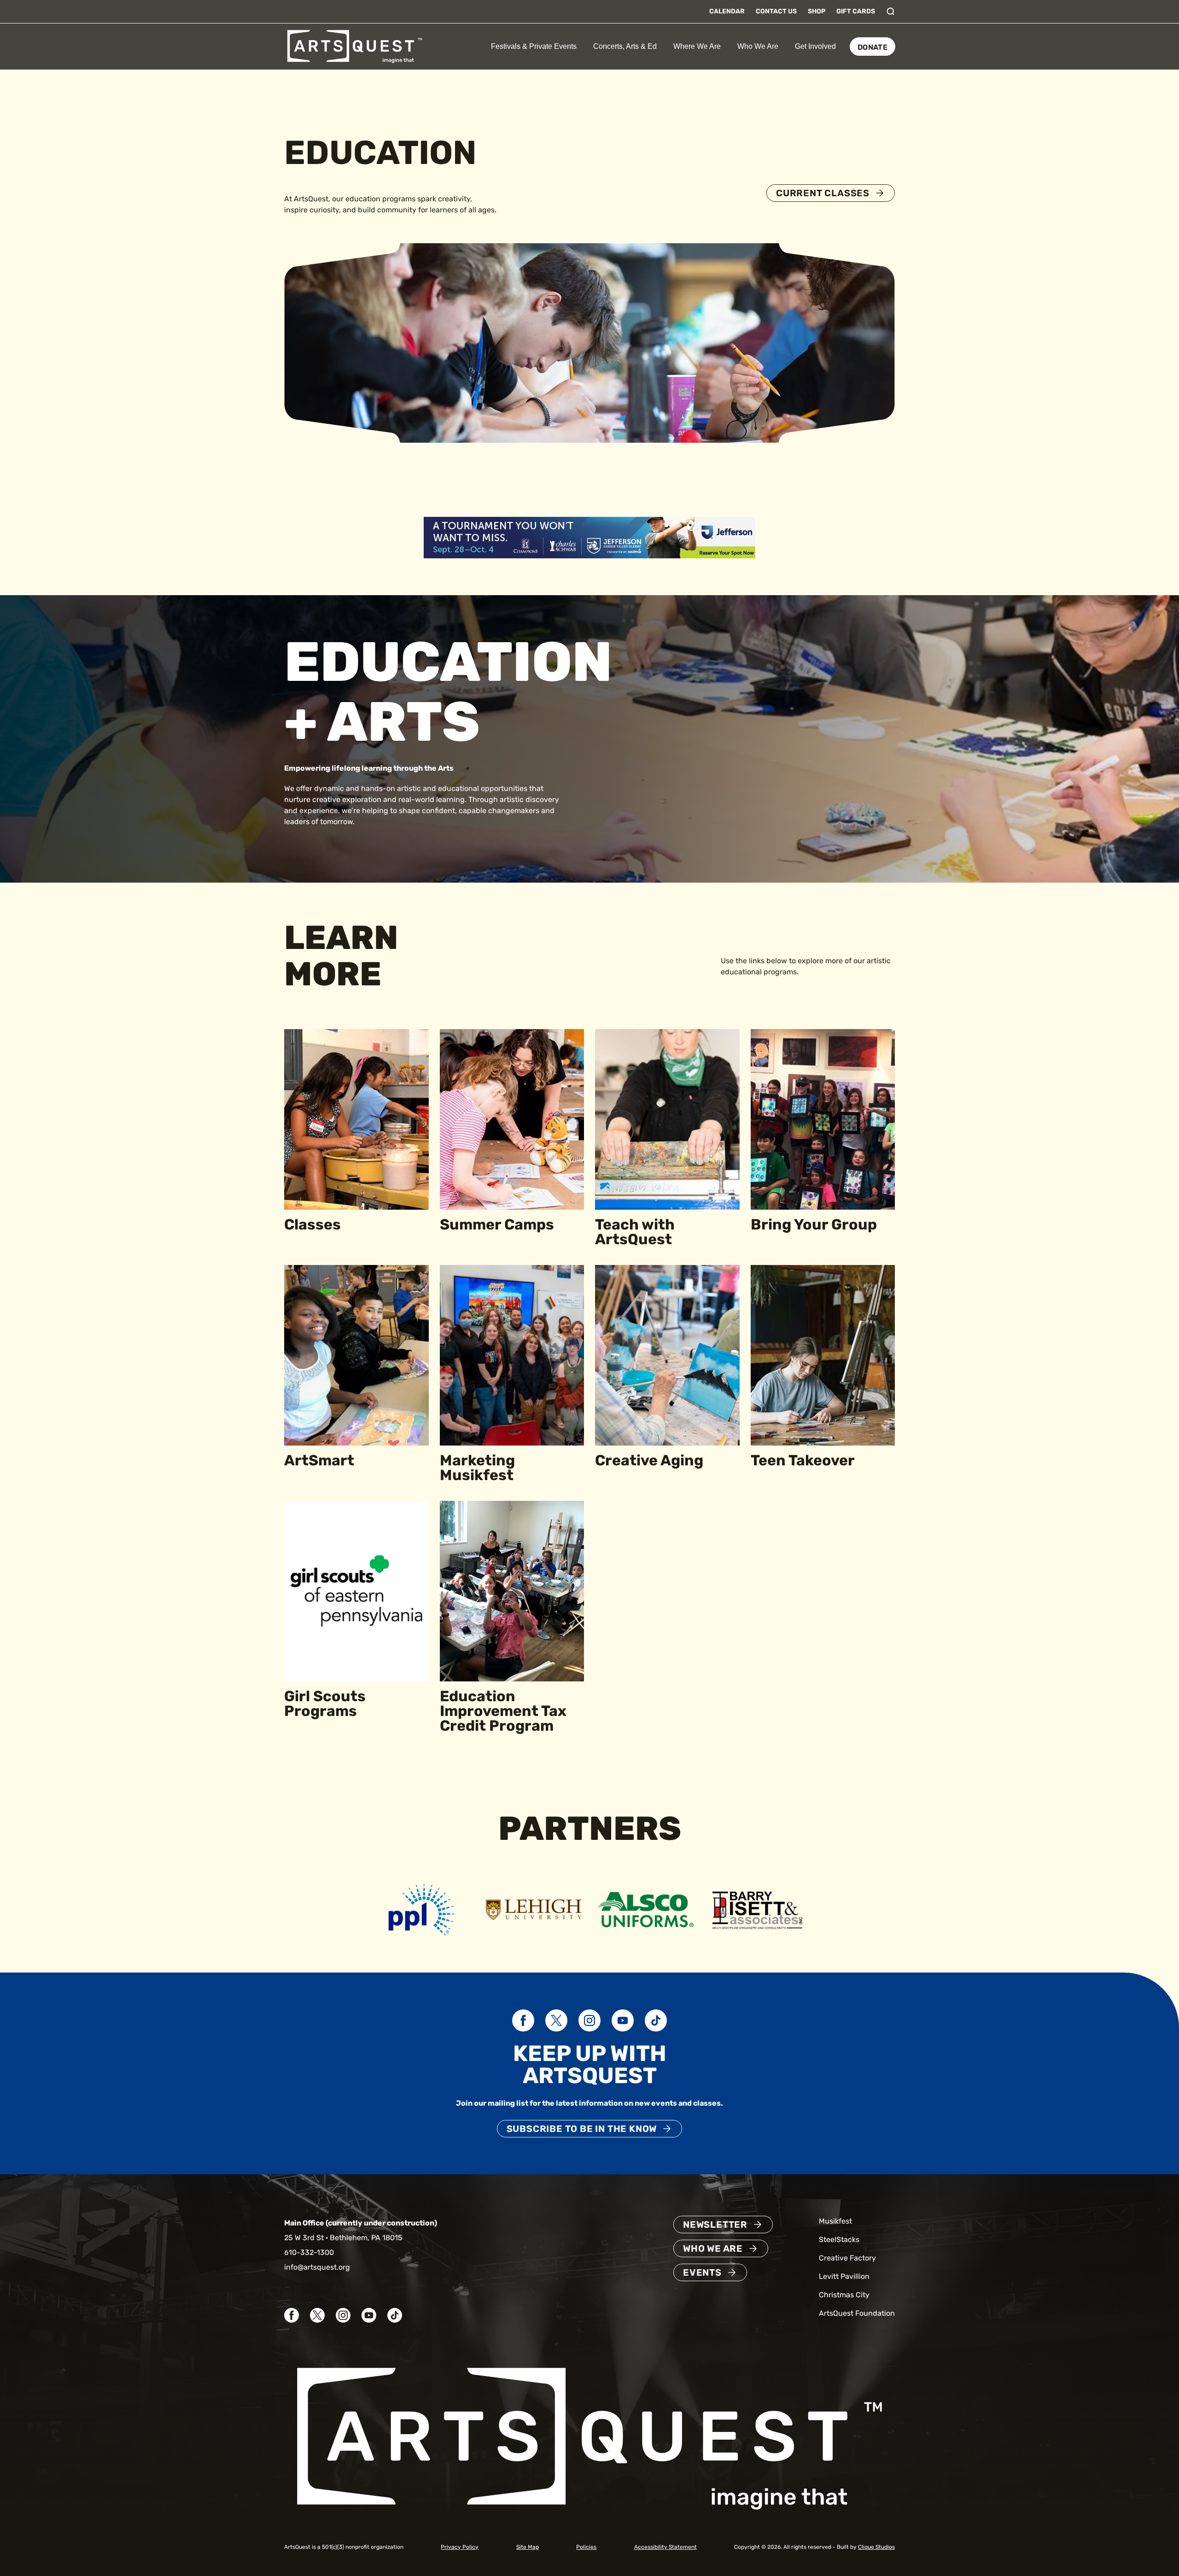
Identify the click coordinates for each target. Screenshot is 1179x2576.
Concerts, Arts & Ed (625, 46)
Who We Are (758, 46)
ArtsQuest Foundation (857, 2313)
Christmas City (844, 2295)
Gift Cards (856, 11)
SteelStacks (839, 2239)
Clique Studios (876, 2547)
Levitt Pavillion (844, 2276)
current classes (823, 193)
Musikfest (835, 2221)
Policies (586, 2547)
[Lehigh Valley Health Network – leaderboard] (589, 537)
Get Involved (815, 46)
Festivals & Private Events (534, 46)
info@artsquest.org (317, 2267)
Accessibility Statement (665, 2547)
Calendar (727, 11)
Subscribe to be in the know (582, 2129)
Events (702, 2272)
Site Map (528, 2547)
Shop (817, 11)
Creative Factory (847, 2258)
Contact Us (776, 11)
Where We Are (697, 46)
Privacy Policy (460, 2547)
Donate (873, 47)
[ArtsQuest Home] (355, 46)
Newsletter (715, 2225)
